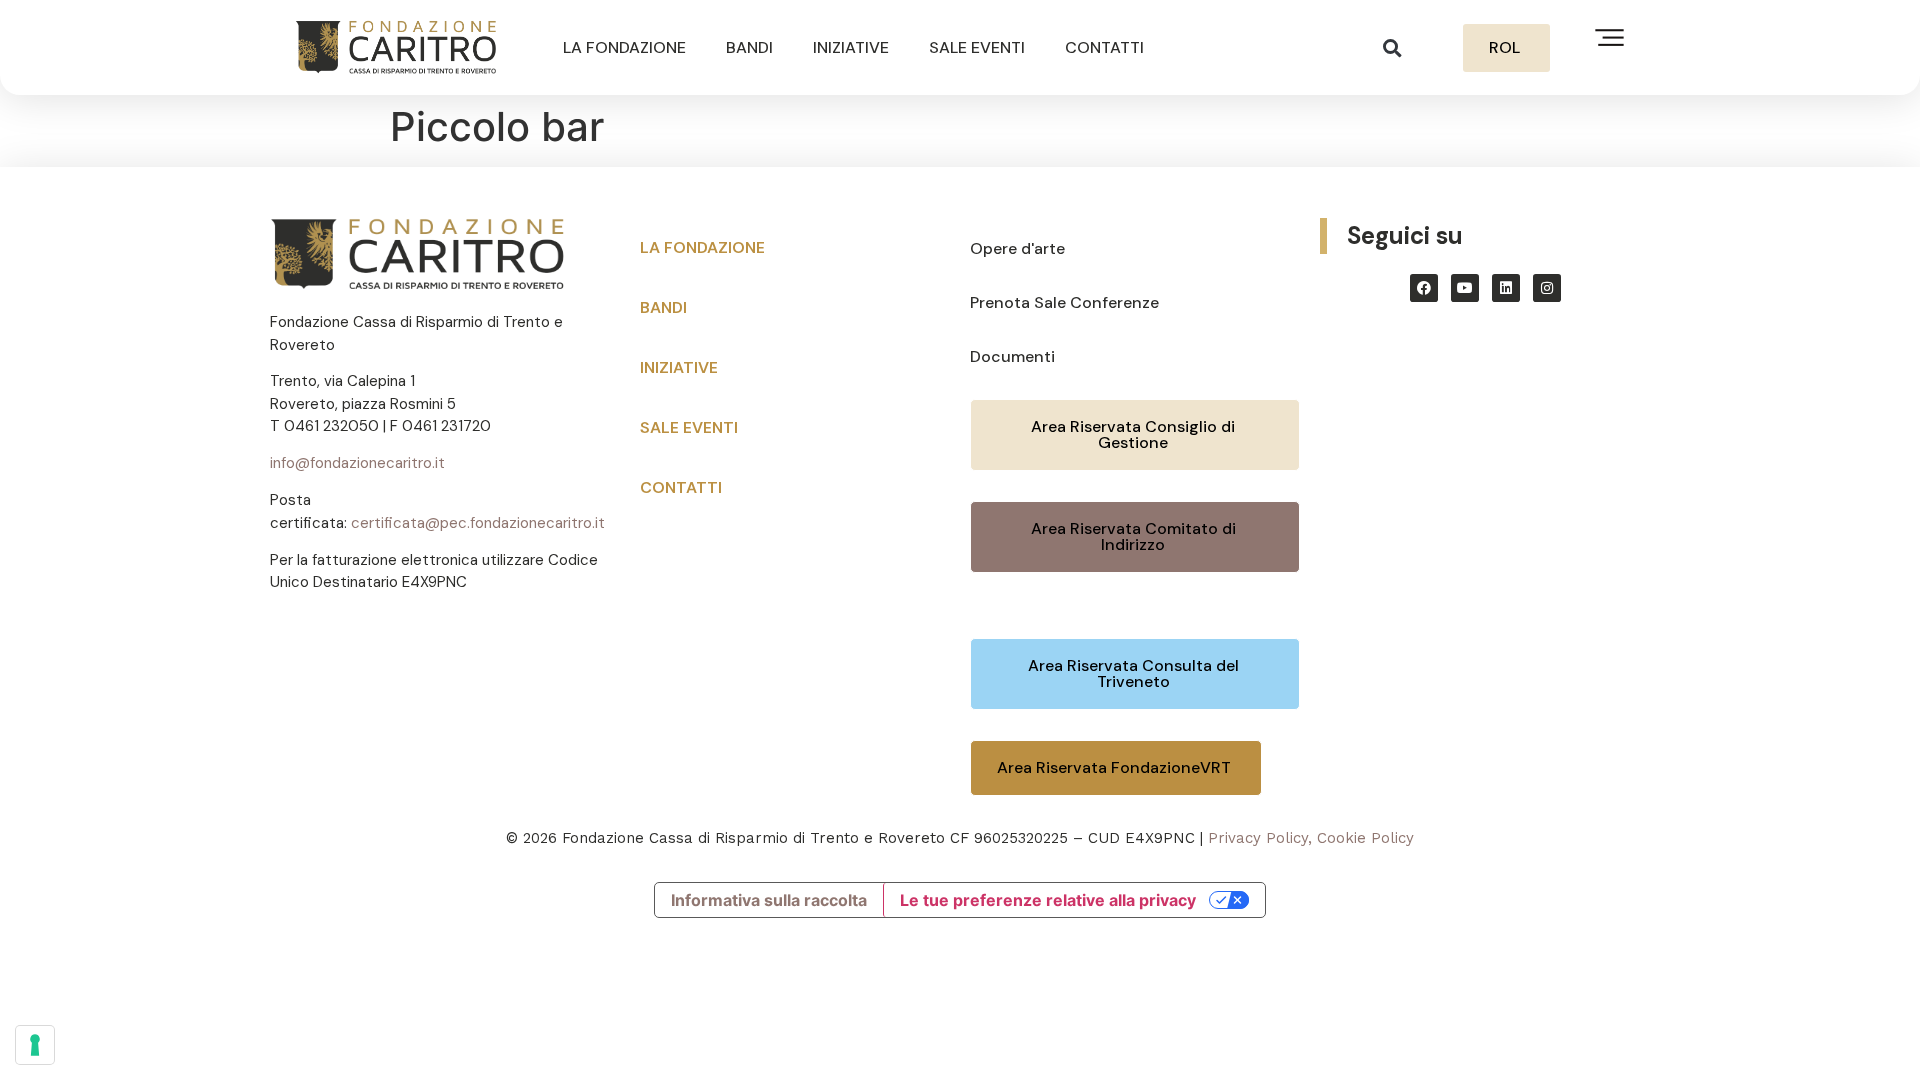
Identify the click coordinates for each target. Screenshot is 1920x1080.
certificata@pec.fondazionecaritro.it (478, 523)
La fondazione (624, 47)
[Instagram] (1547, 288)
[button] (1392, 47)
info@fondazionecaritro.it (357, 463)
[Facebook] (1424, 288)
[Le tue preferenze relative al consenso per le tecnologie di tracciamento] (35, 1045)
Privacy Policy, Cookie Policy (1311, 838)
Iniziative (851, 47)
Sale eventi (977, 47)
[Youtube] (1465, 288)
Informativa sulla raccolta (769, 900)
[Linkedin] (1506, 288)
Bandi (749, 47)
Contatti (1104, 47)
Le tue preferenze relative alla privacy (1048, 900)
